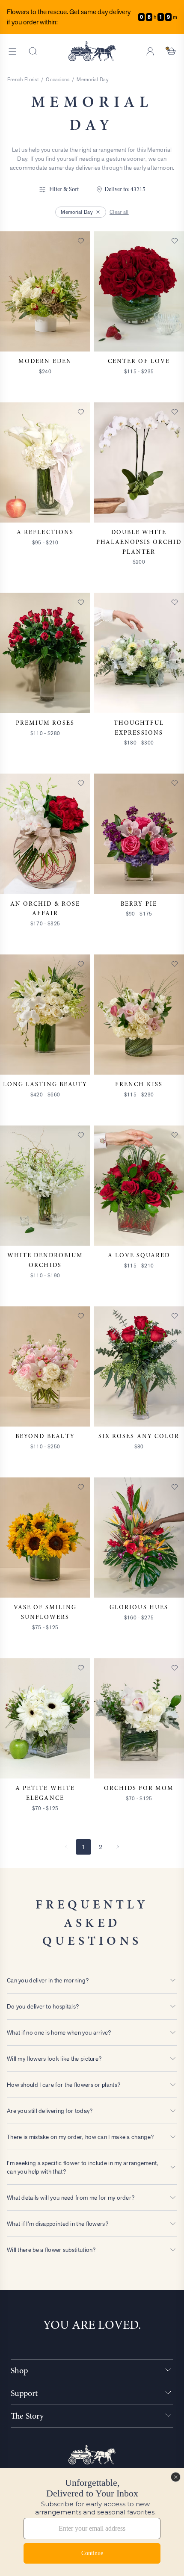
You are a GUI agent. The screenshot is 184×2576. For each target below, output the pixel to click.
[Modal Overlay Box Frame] (92, 2522)
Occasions (58, 80)
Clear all (119, 212)
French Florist (23, 80)
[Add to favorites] (81, 241)
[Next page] (118, 1847)
